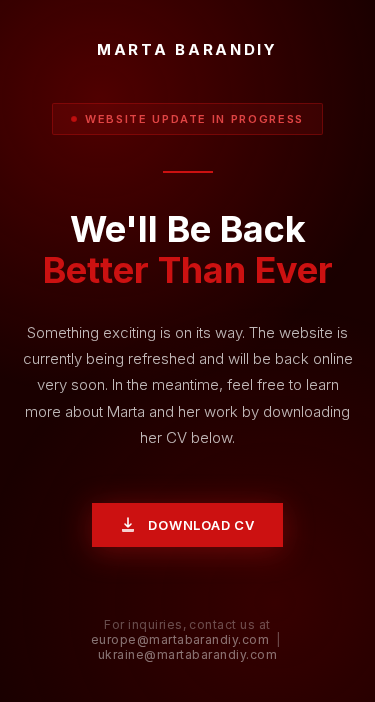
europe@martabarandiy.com (180, 639)
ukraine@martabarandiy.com (187, 654)
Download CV (201, 525)
